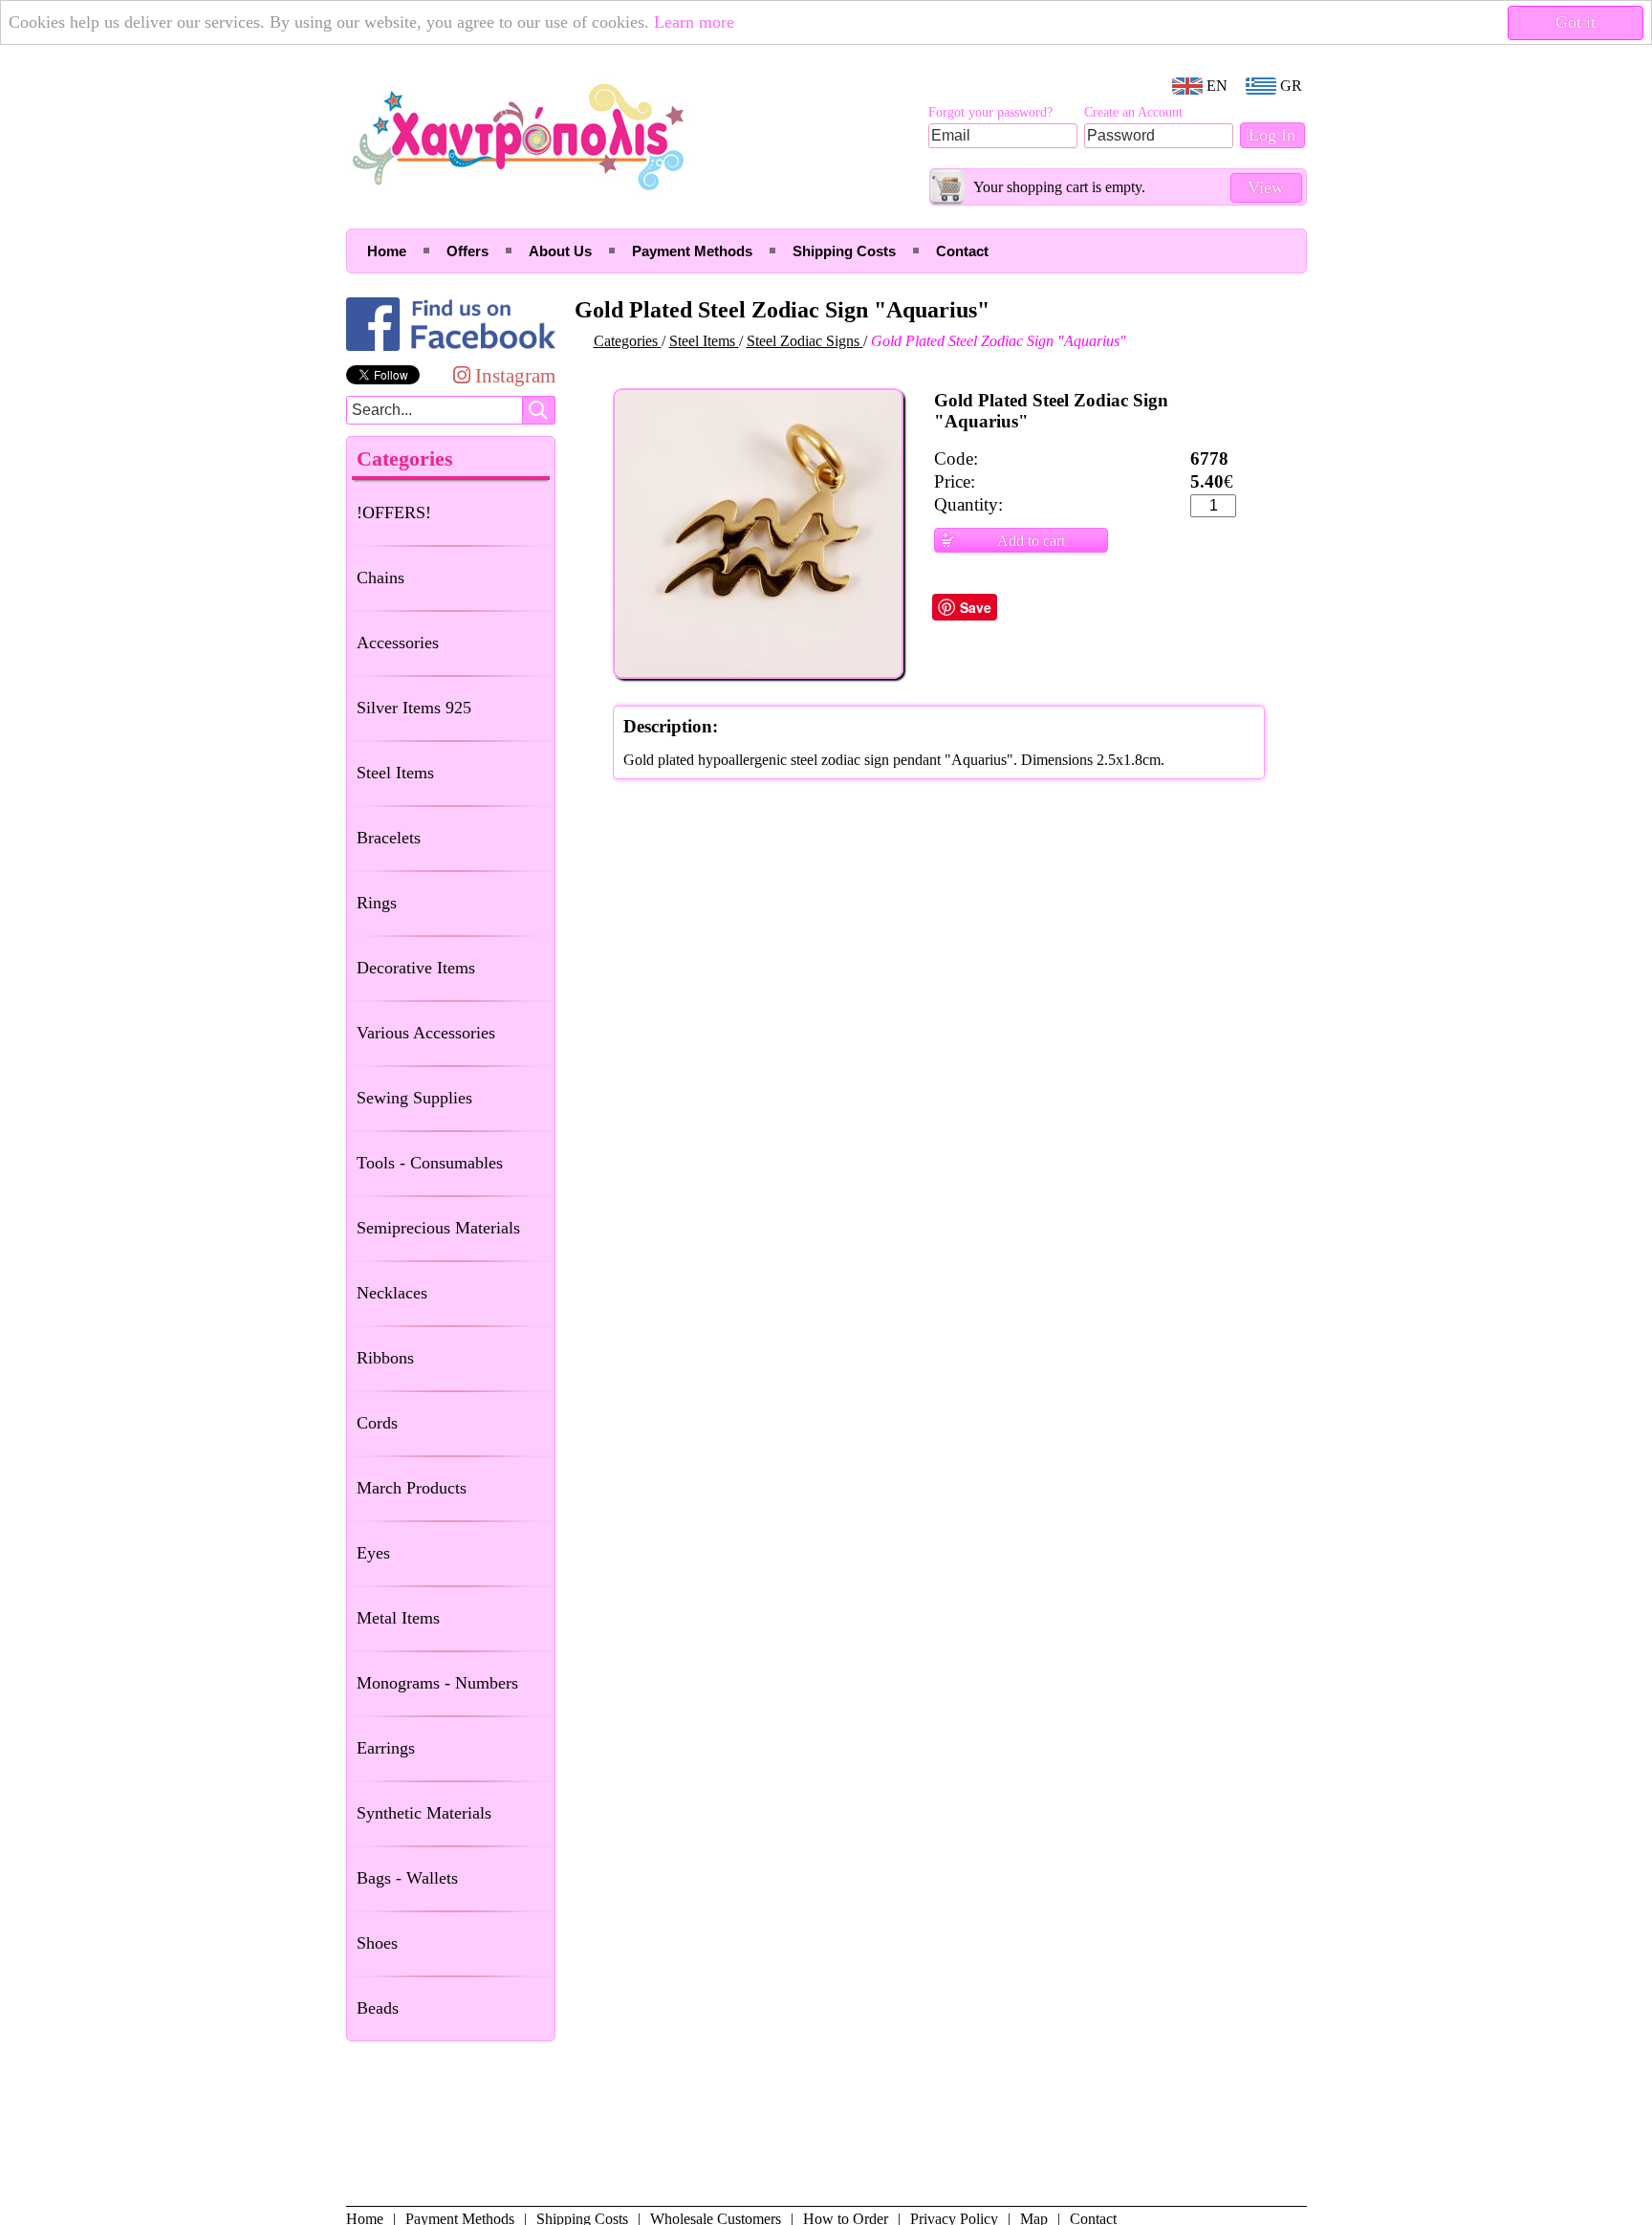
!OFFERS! (394, 513)
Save (976, 607)
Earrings (386, 1748)
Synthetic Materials (424, 1813)
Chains (380, 578)
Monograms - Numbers (437, 1683)
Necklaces (392, 1293)
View (1266, 187)
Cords (377, 1423)
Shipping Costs (844, 251)
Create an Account (1133, 112)
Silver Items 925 (414, 708)
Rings (377, 903)
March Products (412, 1488)
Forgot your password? (990, 112)
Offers (467, 251)
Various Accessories (426, 1033)
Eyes (373, 1553)
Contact (962, 251)
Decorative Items (416, 968)
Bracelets (389, 838)
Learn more (694, 22)
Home (387, 251)
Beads (378, 2008)
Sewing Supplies (414, 1098)
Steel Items (395, 773)
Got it (1576, 22)
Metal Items (398, 1618)
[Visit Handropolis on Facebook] (451, 350)
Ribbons (385, 1358)
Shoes (377, 1943)
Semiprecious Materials (438, 1228)
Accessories (398, 643)
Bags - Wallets (407, 1878)
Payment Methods (692, 251)
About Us (560, 251)
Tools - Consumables (430, 1163)
